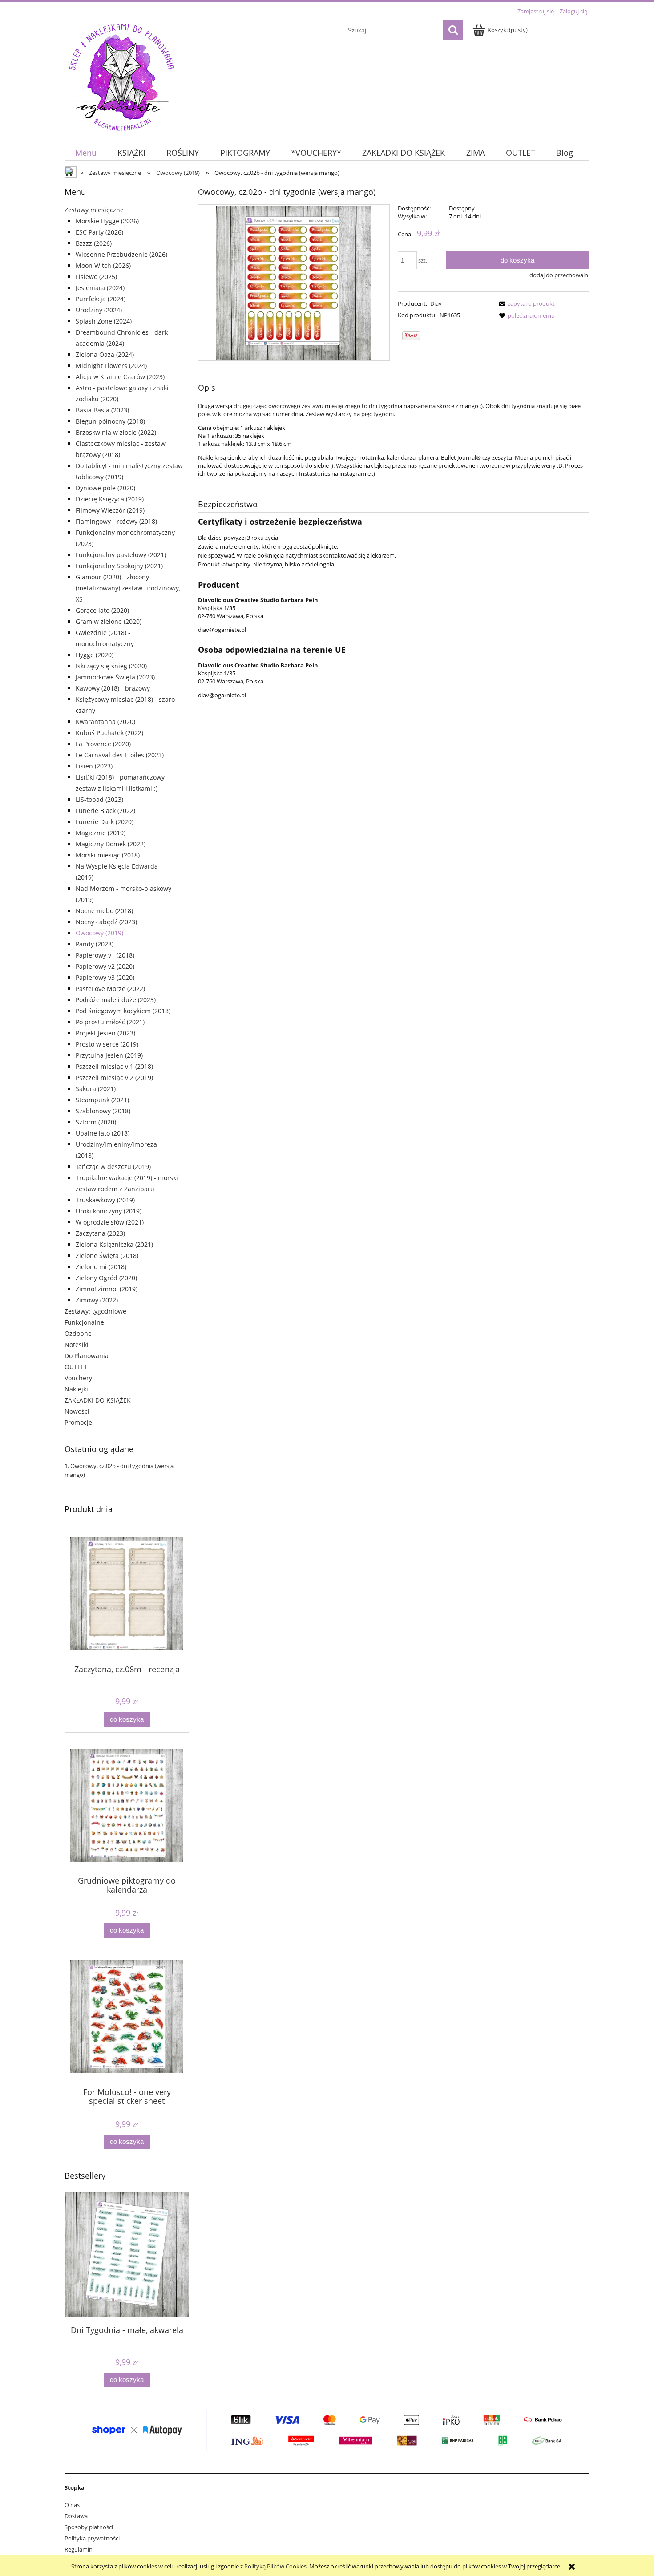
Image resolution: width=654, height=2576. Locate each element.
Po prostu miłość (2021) (110, 1022)
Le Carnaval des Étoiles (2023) (120, 755)
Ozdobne (78, 1333)
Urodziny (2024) (99, 310)
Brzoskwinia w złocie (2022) (116, 432)
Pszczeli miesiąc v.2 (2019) (114, 1078)
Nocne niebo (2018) (104, 911)
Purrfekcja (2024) (101, 299)
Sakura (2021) (96, 1089)
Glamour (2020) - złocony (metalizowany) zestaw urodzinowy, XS (128, 588)
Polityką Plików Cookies (275, 2566)
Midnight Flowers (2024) (111, 366)
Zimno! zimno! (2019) (107, 1289)
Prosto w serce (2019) (107, 1044)
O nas (72, 2505)
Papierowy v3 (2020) (105, 977)
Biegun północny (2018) (110, 421)
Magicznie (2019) (101, 833)
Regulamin (79, 2549)
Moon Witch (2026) (103, 265)
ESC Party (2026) (99, 232)
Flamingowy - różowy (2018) (116, 521)
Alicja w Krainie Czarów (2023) (120, 377)
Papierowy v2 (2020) (105, 966)
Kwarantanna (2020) (105, 722)
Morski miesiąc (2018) (108, 855)
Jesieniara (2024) (100, 288)
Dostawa (76, 2516)
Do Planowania (87, 1356)
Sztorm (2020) (96, 1122)
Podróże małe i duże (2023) (116, 1000)
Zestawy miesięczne (94, 210)
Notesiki (77, 1345)
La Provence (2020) (103, 744)
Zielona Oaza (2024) (105, 354)
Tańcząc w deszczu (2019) (113, 1167)
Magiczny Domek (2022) (111, 844)
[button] (525, 303)
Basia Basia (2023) (102, 410)
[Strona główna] (121, 76)
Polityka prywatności (92, 2538)
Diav (436, 303)
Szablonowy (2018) (103, 1111)
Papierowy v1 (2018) (105, 955)
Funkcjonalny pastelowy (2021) (121, 555)
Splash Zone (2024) (104, 321)
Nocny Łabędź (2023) (106, 922)
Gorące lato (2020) (102, 610)
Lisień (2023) (94, 766)
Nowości (77, 1411)
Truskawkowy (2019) (105, 1200)
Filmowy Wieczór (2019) (110, 510)
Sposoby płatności (89, 2527)
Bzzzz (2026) (94, 243)
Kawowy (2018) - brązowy (113, 688)
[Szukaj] (453, 30)
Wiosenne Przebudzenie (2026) (121, 254)
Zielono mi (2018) (101, 1267)
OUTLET (76, 1367)
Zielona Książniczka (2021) (114, 1244)
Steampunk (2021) (102, 1100)
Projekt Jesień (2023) (105, 1033)
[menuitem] (86, 153)
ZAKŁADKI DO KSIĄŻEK (98, 1400)
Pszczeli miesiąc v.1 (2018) (114, 1066)
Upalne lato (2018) (103, 1133)
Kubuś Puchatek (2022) (109, 733)
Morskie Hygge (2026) (107, 221)
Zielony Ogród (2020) (106, 1278)
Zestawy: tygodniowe (95, 1311)
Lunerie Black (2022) (105, 811)
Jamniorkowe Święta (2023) (115, 677)
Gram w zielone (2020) (109, 621)
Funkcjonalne (84, 1322)
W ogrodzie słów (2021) (110, 1222)
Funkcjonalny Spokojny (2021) (119, 566)
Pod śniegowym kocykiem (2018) (123, 1011)
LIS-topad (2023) (99, 799)
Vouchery (78, 1378)
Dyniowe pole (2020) (105, 488)
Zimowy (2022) (97, 1300)
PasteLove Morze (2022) (110, 989)
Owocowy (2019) (99, 933)
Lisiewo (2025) (96, 277)
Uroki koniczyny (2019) (109, 1211)
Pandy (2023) (95, 944)
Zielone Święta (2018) (107, 1256)
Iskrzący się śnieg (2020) (111, 666)
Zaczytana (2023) (100, 1233)
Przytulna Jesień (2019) (109, 1055)
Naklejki (76, 1389)
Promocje (78, 1422)
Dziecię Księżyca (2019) (110, 499)
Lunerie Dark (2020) (105, 822)
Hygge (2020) (95, 655)
